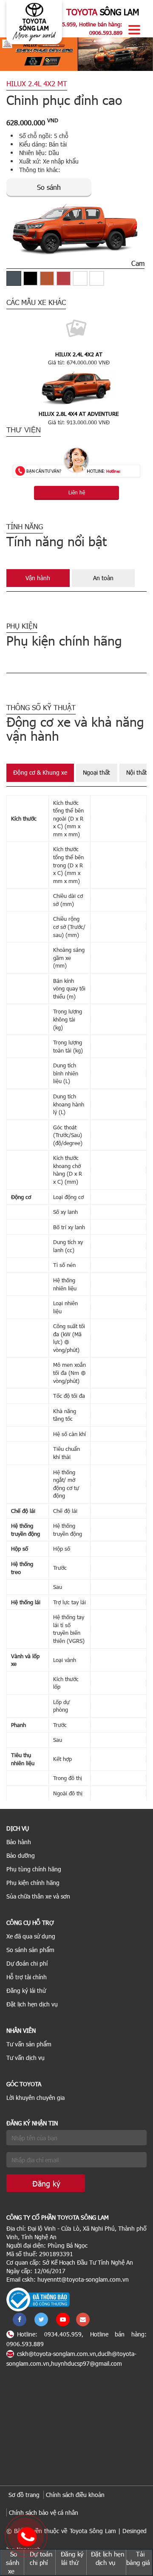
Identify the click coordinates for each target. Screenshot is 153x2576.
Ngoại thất (96, 772)
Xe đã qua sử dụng (31, 1936)
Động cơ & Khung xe (40, 772)
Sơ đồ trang (24, 2495)
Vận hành (38, 578)
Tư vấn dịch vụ (25, 2058)
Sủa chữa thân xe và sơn (38, 1896)
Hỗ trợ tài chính (27, 1977)
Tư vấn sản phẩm (29, 2044)
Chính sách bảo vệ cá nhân (44, 2513)
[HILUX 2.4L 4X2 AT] (76, 328)
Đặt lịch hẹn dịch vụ (32, 2004)
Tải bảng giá (138, 2558)
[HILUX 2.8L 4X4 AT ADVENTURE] (76, 387)
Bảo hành (19, 1842)
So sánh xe (13, 2562)
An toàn (103, 578)
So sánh (49, 187)
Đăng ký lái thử (26, 1991)
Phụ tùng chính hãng (34, 1869)
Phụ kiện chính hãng (33, 1883)
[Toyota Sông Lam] (34, 21)
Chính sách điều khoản (75, 2495)
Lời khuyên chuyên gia (35, 2098)
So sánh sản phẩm (30, 1950)
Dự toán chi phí (41, 2558)
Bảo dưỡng (21, 1855)
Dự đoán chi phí (27, 1963)
